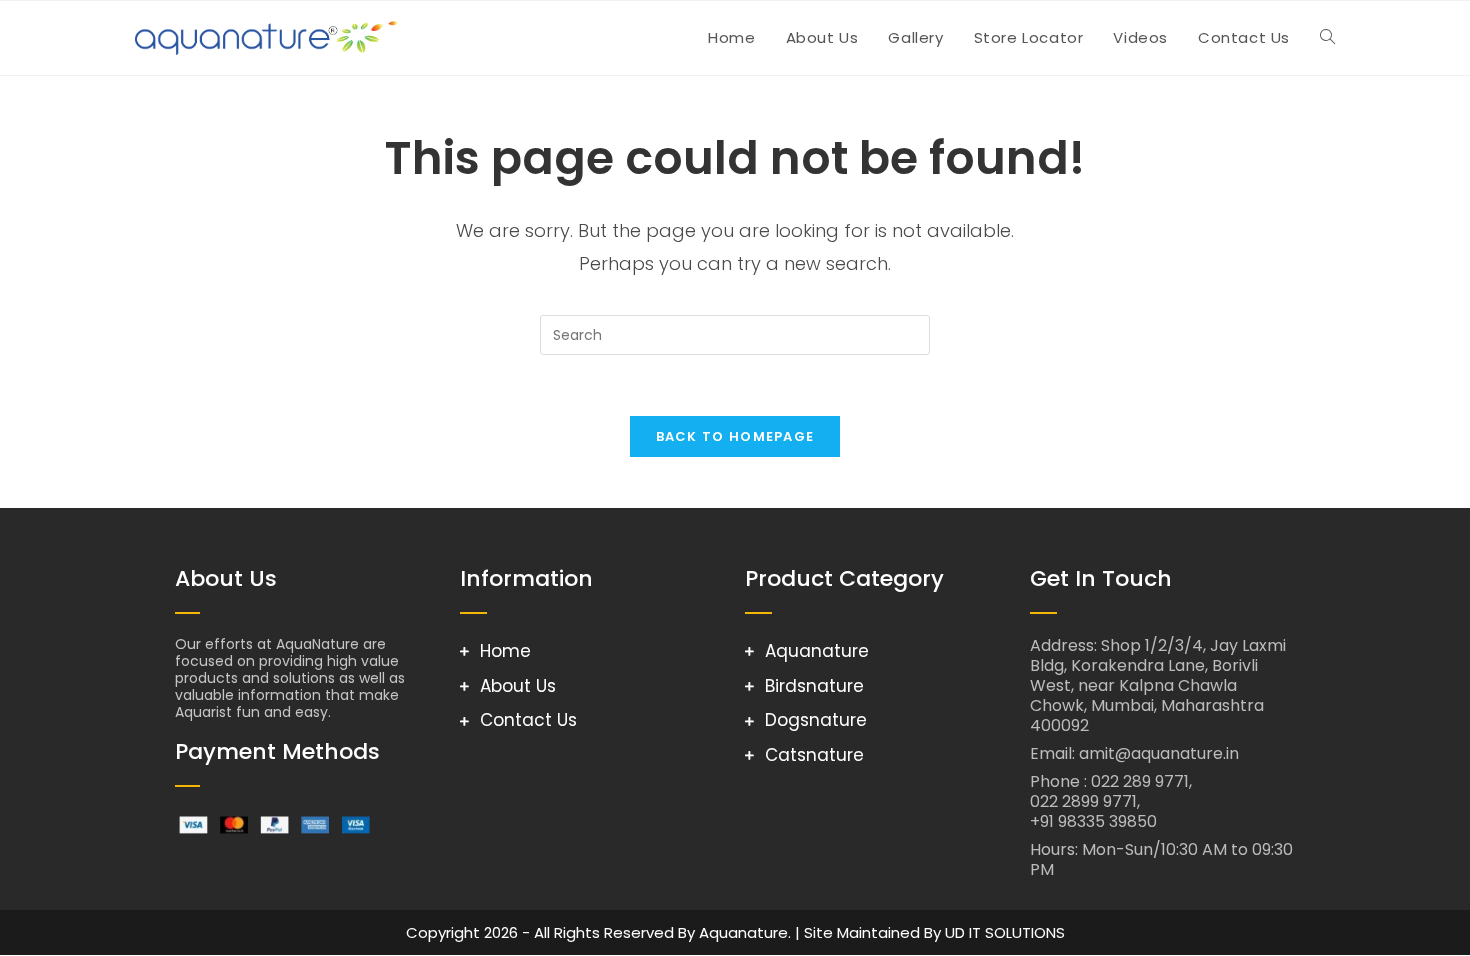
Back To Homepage (735, 436)
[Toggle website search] (1327, 38)
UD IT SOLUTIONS (1005, 932)
